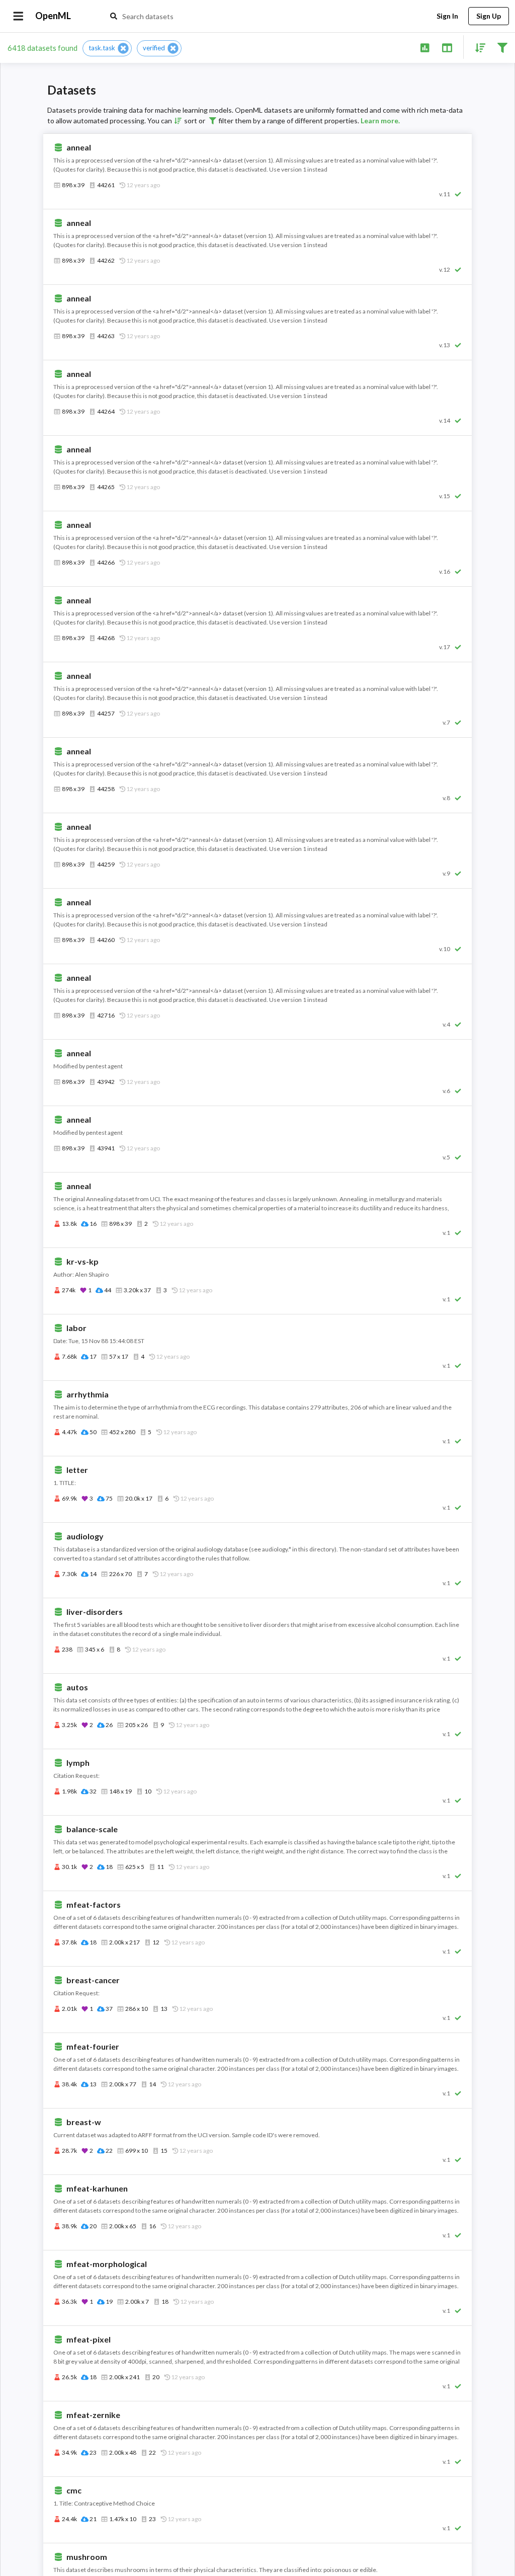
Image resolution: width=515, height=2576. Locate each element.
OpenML (53, 16)
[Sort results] (477, 47)
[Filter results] (502, 47)
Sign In (447, 16)
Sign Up (489, 16)
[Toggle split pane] (447, 47)
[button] (107, 48)
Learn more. (380, 121)
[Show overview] (425, 47)
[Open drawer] (18, 16)
